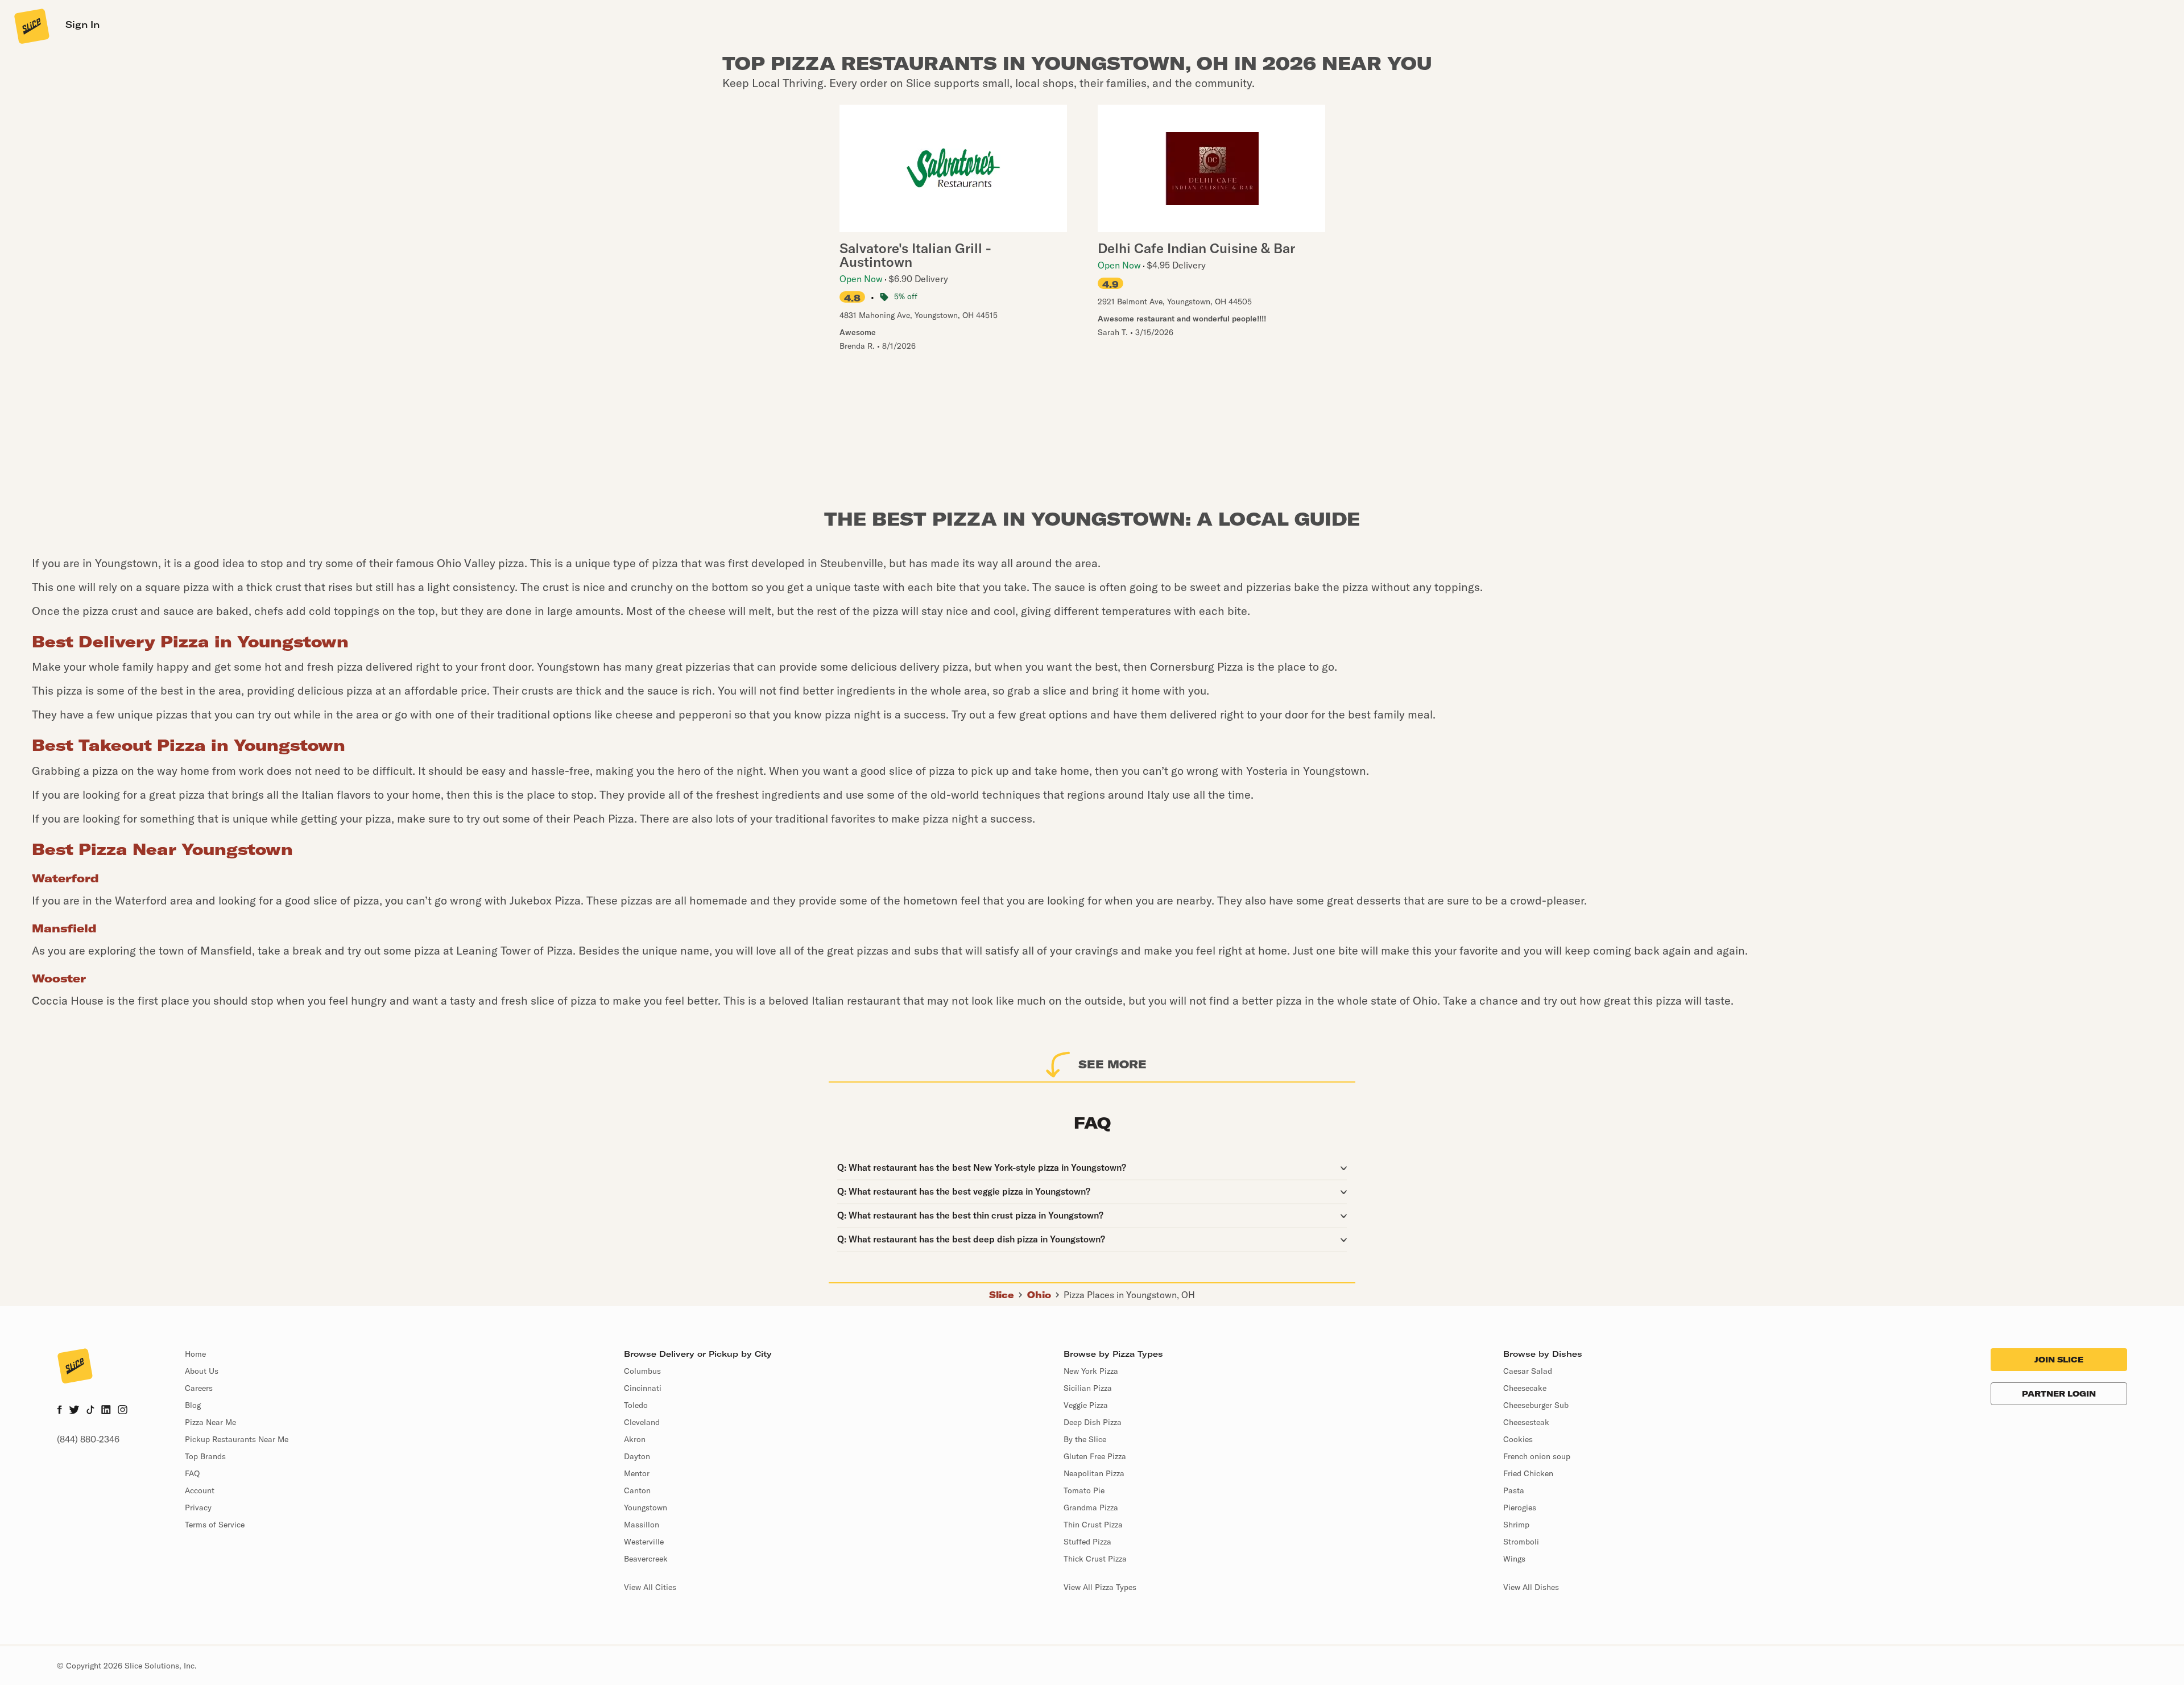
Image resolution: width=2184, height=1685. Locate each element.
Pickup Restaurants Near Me (237, 1439)
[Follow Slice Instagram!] (123, 1411)
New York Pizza (1091, 1371)
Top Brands (205, 1456)
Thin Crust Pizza (1093, 1525)
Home (195, 1354)
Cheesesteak (1526, 1422)
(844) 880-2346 (88, 1439)
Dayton (637, 1456)
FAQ (192, 1473)
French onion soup (1537, 1456)
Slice (1002, 1295)
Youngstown (646, 1508)
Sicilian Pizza (1088, 1388)
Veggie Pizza (1086, 1405)
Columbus (642, 1371)
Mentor (637, 1473)
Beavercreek (646, 1559)
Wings (1514, 1559)
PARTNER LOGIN (2059, 1394)
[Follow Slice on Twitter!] (74, 1411)
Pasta (1514, 1490)
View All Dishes (1531, 1587)
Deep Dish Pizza (1093, 1422)
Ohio (1039, 1295)
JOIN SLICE (2059, 1360)
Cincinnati (643, 1388)
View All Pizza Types (1100, 1587)
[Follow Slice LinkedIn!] (106, 1411)
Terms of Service (215, 1525)
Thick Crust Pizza (1095, 1559)
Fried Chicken (1528, 1473)
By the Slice (1085, 1439)
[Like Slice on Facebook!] (59, 1411)
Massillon (642, 1525)
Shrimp (1516, 1525)
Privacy (198, 1508)
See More (1112, 1064)
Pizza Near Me (210, 1422)
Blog (193, 1405)
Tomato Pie (1084, 1490)
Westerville (644, 1542)
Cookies (1518, 1439)
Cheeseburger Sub (1536, 1405)
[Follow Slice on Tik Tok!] (90, 1411)
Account (200, 1490)
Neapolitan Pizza (1094, 1473)
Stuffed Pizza (1087, 1542)
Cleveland (642, 1422)
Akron (635, 1439)
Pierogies (1520, 1508)
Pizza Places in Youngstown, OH (1129, 1295)
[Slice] (31, 26)
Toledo (636, 1405)
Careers (199, 1388)
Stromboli (1521, 1542)
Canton (637, 1490)
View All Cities (650, 1587)
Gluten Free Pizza (1095, 1456)
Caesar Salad (1528, 1371)
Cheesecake (1525, 1388)
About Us (202, 1371)
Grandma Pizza (1091, 1508)
